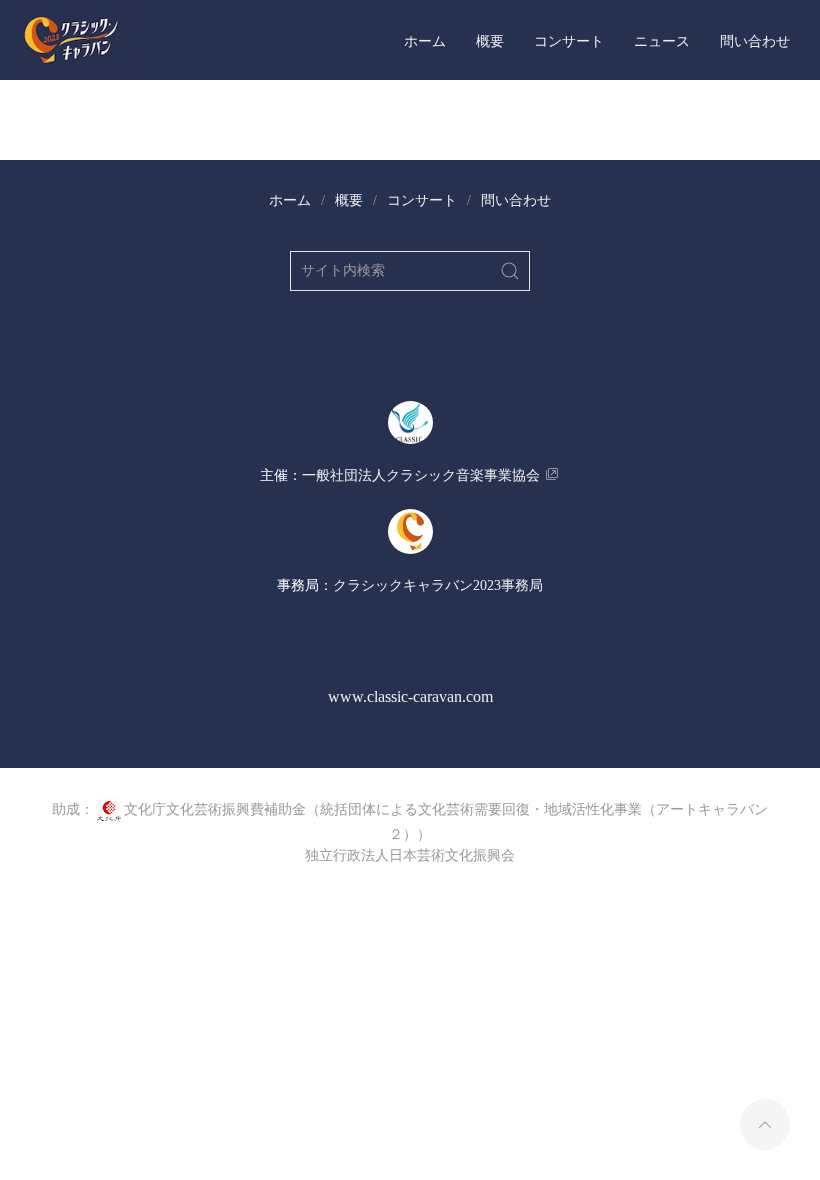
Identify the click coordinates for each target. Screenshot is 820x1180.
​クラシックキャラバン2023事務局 (438, 585)
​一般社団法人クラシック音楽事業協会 (421, 475)
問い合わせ (755, 40)
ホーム (425, 40)
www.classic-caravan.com (410, 696)
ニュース (662, 40)
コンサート (569, 40)
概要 (490, 40)
